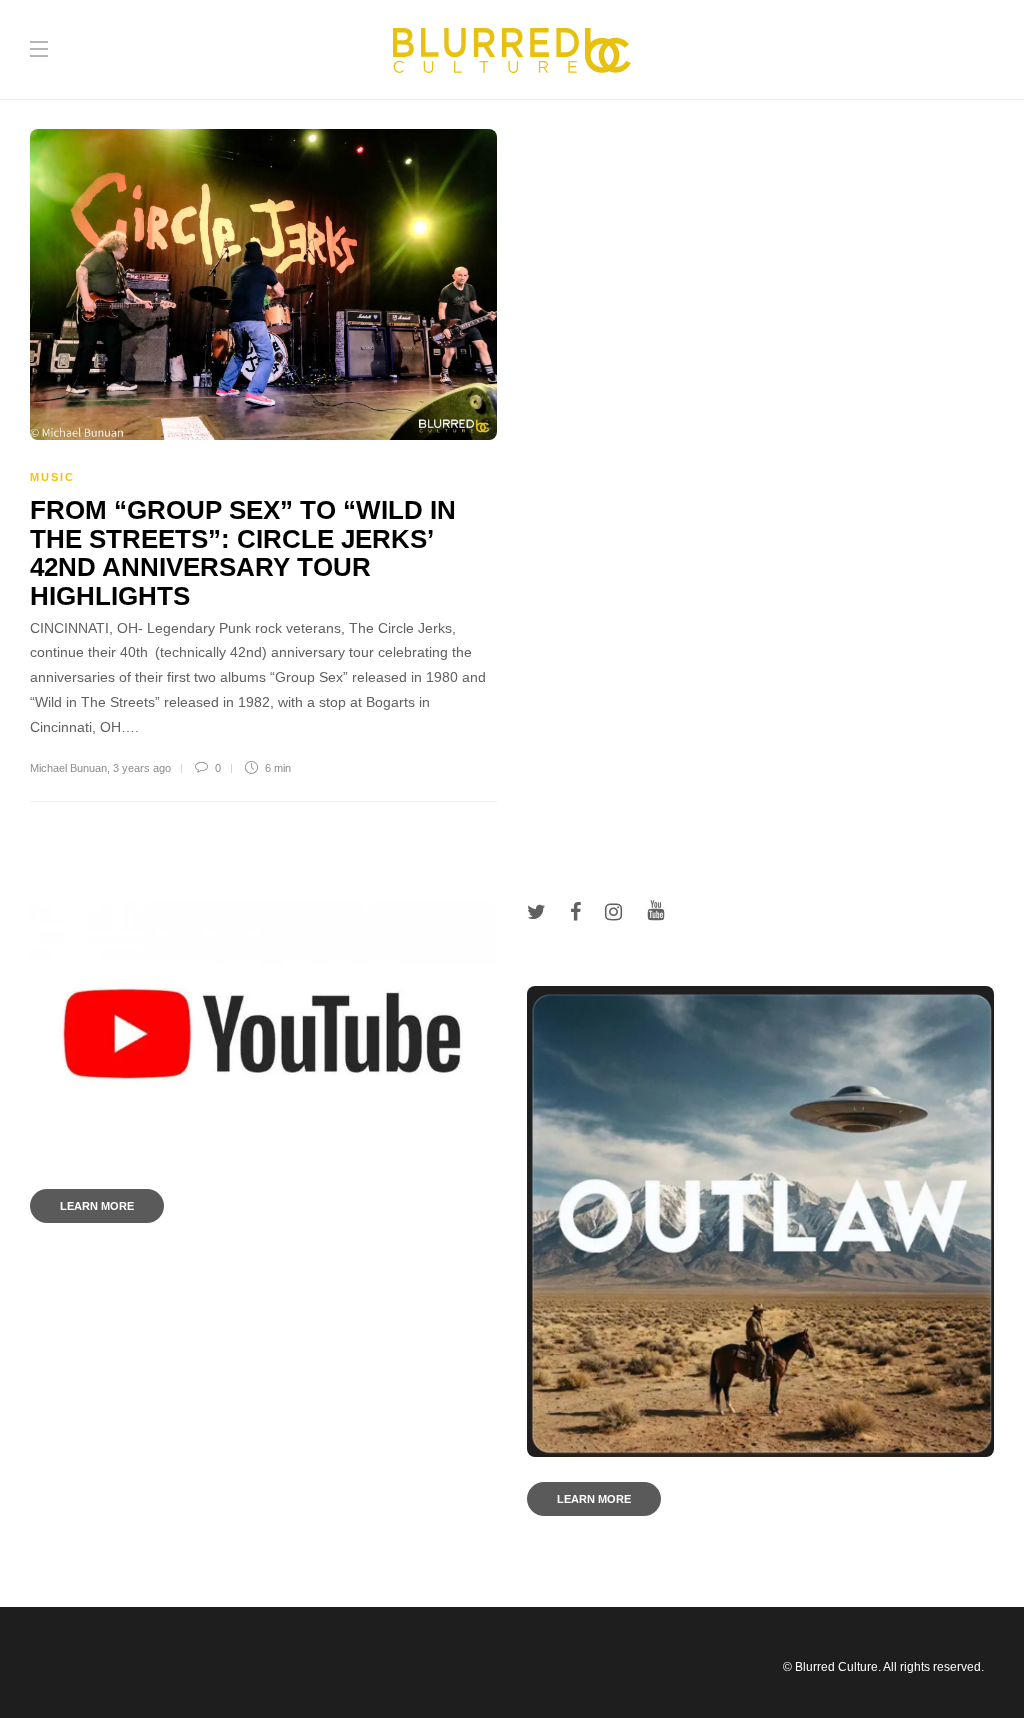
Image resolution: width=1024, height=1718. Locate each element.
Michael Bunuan (68, 768)
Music (52, 477)
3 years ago (142, 768)
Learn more (97, 1206)
